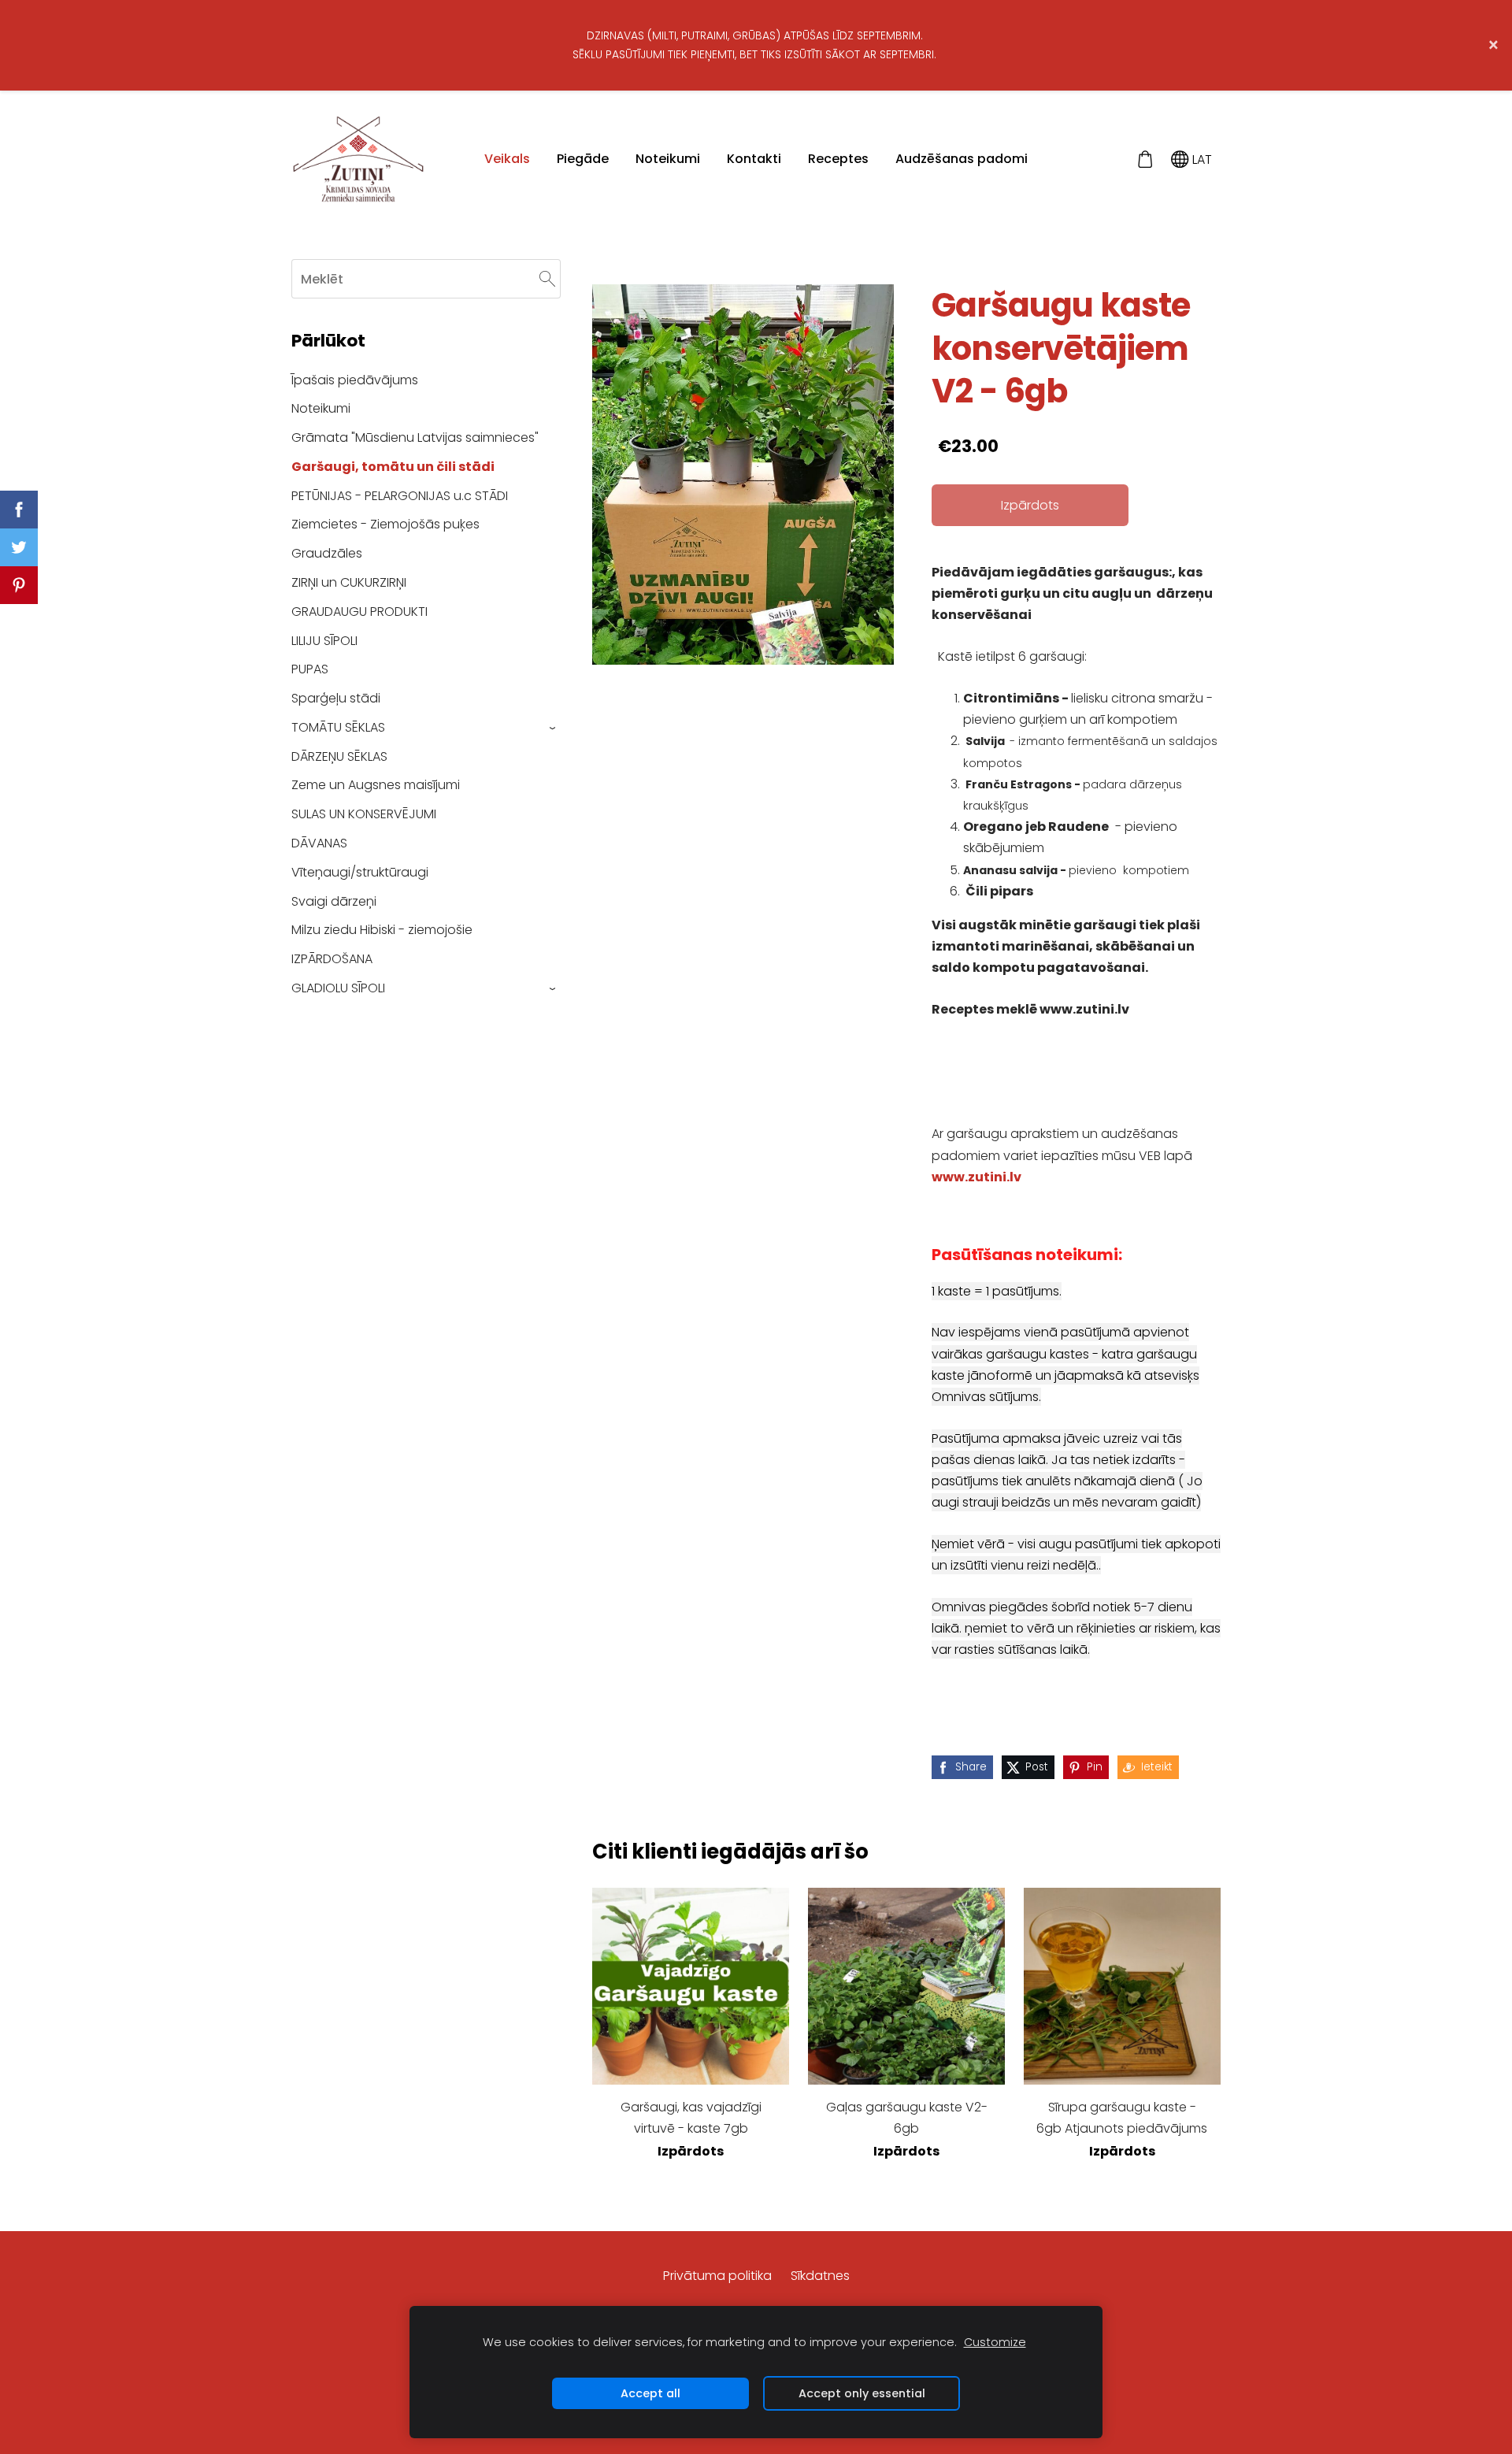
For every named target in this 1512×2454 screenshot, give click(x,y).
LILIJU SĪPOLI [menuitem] (324, 641)
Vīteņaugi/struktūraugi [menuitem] (360, 872)
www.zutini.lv (976, 1177)
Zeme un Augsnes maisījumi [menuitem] (376, 785)
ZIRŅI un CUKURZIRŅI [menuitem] (349, 582)
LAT (1201, 159)
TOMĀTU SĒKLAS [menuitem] (338, 727)
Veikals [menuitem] (507, 159)
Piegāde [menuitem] (583, 159)
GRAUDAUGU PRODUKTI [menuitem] (359, 612)
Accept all (650, 2393)
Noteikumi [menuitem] (668, 159)
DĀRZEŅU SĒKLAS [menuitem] (339, 756)
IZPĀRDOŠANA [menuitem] (332, 959)
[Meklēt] (547, 278)
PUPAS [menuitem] (310, 669)
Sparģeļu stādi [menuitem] (336, 698)
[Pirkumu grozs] (1145, 159)
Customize (995, 2342)
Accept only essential (862, 2393)
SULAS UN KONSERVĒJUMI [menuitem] (364, 814)
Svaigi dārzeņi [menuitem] (334, 901)
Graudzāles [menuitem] (327, 553)
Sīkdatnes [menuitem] (820, 2276)
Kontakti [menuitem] (754, 159)
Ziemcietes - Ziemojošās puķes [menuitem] (385, 524)
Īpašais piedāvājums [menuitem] (355, 380)
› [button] (553, 728)
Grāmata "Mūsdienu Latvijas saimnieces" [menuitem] (415, 437)
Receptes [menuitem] (838, 159)
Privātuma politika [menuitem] (717, 2276)
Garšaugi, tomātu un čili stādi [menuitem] (393, 467)
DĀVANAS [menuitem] (319, 843)
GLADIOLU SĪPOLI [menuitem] (338, 988)
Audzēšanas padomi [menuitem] (962, 159)
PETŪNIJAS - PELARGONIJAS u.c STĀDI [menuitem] (400, 496)
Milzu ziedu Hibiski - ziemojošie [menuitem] (382, 930)
